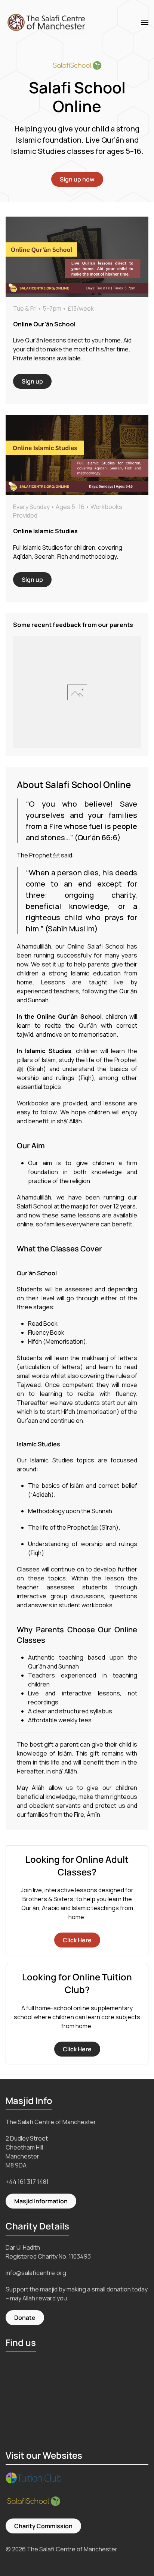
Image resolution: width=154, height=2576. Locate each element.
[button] (145, 22)
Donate (25, 2318)
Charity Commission (43, 2526)
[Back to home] (48, 22)
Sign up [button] (32, 381)
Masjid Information (41, 2201)
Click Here (77, 1940)
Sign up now (77, 179)
